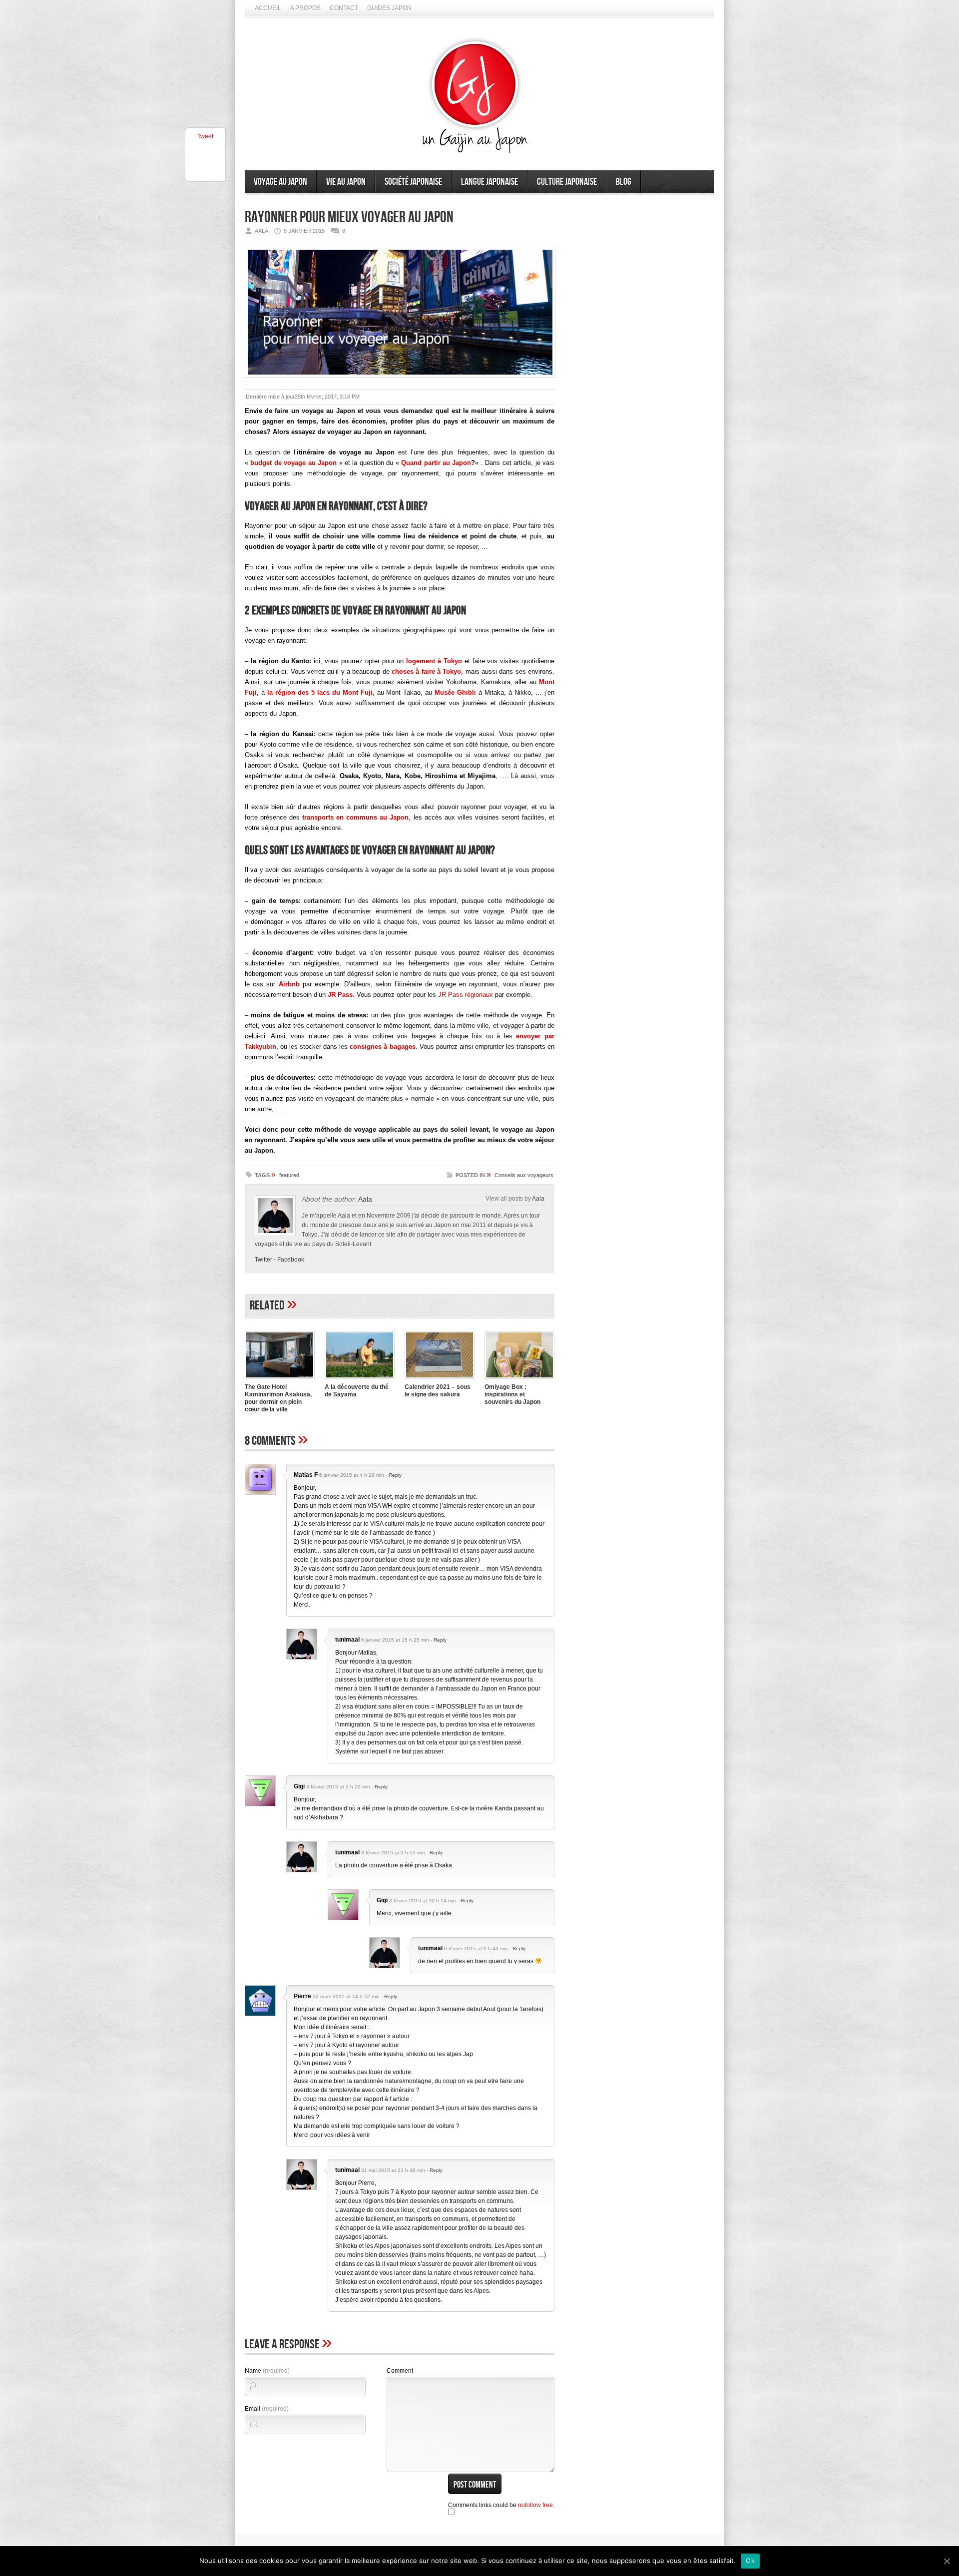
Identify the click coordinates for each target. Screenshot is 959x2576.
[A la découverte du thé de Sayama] (360, 1380)
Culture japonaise (567, 182)
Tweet (205, 136)
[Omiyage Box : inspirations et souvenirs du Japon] (519, 1380)
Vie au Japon (346, 182)
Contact (344, 8)
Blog (624, 182)
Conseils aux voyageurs (524, 1175)
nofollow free (535, 2505)
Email (267, 2409)
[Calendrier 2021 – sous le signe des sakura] (440, 1380)
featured (289, 1175)
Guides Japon (389, 8)
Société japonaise (413, 182)
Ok (750, 2561)
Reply (395, 1475)
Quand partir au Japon (436, 463)
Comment (400, 2371)
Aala (365, 1199)
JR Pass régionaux (466, 995)
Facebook (291, 1260)
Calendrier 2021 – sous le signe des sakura (438, 1391)
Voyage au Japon (280, 182)
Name (267, 2371)
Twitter (263, 1260)
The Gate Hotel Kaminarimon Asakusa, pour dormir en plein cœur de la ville (278, 1398)
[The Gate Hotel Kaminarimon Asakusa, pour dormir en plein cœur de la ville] (280, 1380)
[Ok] (947, 2561)
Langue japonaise (489, 182)
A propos (305, 8)
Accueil (268, 8)
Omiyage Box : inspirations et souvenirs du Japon (512, 1394)
